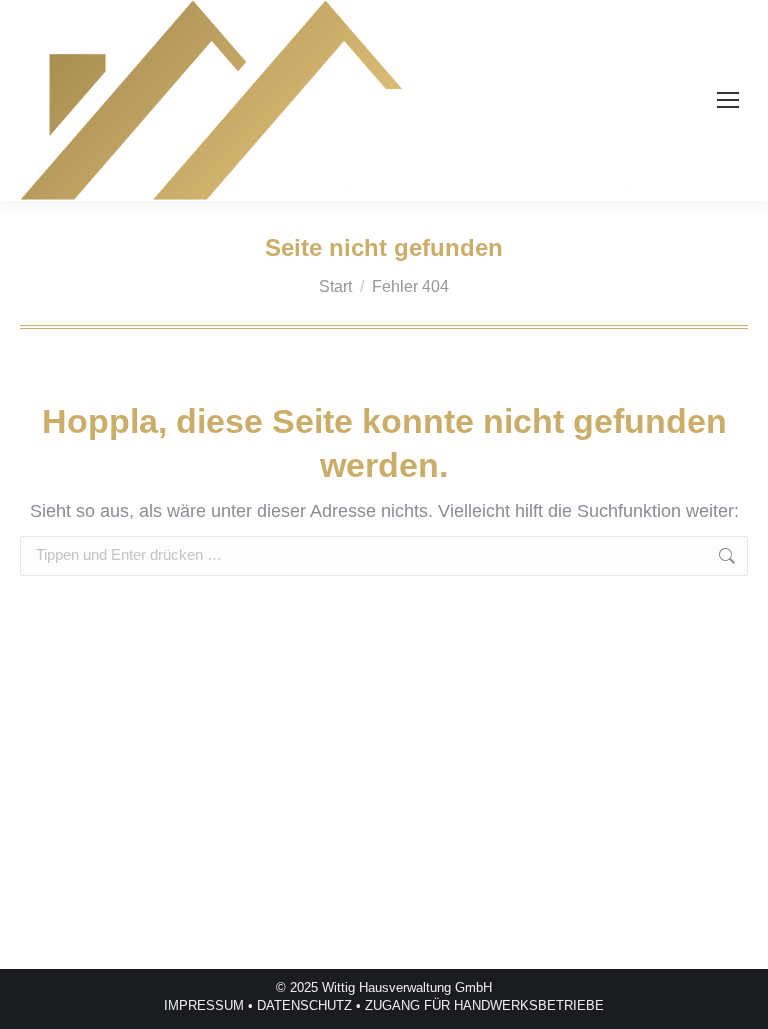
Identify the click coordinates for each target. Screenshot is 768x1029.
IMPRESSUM (204, 1005)
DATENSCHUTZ (304, 1005)
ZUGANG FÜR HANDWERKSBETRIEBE (484, 1005)
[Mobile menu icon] (728, 100)
